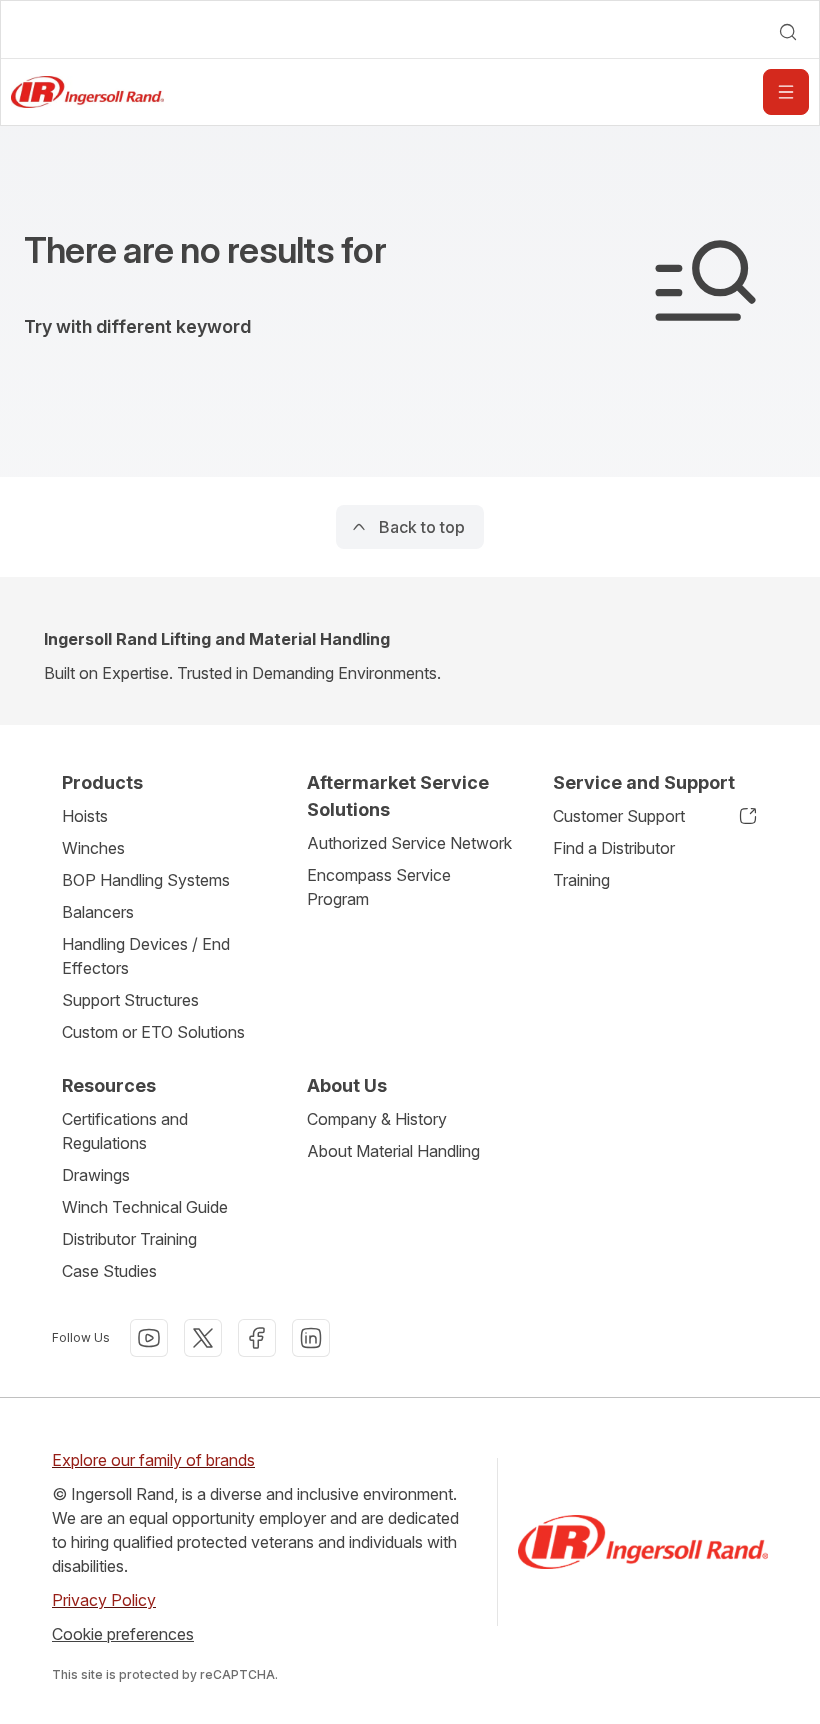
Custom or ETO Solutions (153, 1032)
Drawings (96, 1175)
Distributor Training (129, 1239)
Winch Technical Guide (145, 1207)
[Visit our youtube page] (149, 1338)
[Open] (786, 92)
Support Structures (130, 1000)
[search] (788, 32)
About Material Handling (393, 1151)
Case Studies (109, 1271)
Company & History (377, 1119)
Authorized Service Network (409, 843)
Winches (93, 848)
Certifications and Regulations (125, 1131)
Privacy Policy (104, 1600)
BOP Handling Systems (146, 880)
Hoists (85, 816)
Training (581, 880)
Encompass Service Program (379, 887)
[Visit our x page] (203, 1338)
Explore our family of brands (153, 1460)
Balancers (98, 912)
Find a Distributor (614, 848)
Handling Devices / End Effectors (146, 956)
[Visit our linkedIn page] (311, 1338)
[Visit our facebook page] (257, 1338)
